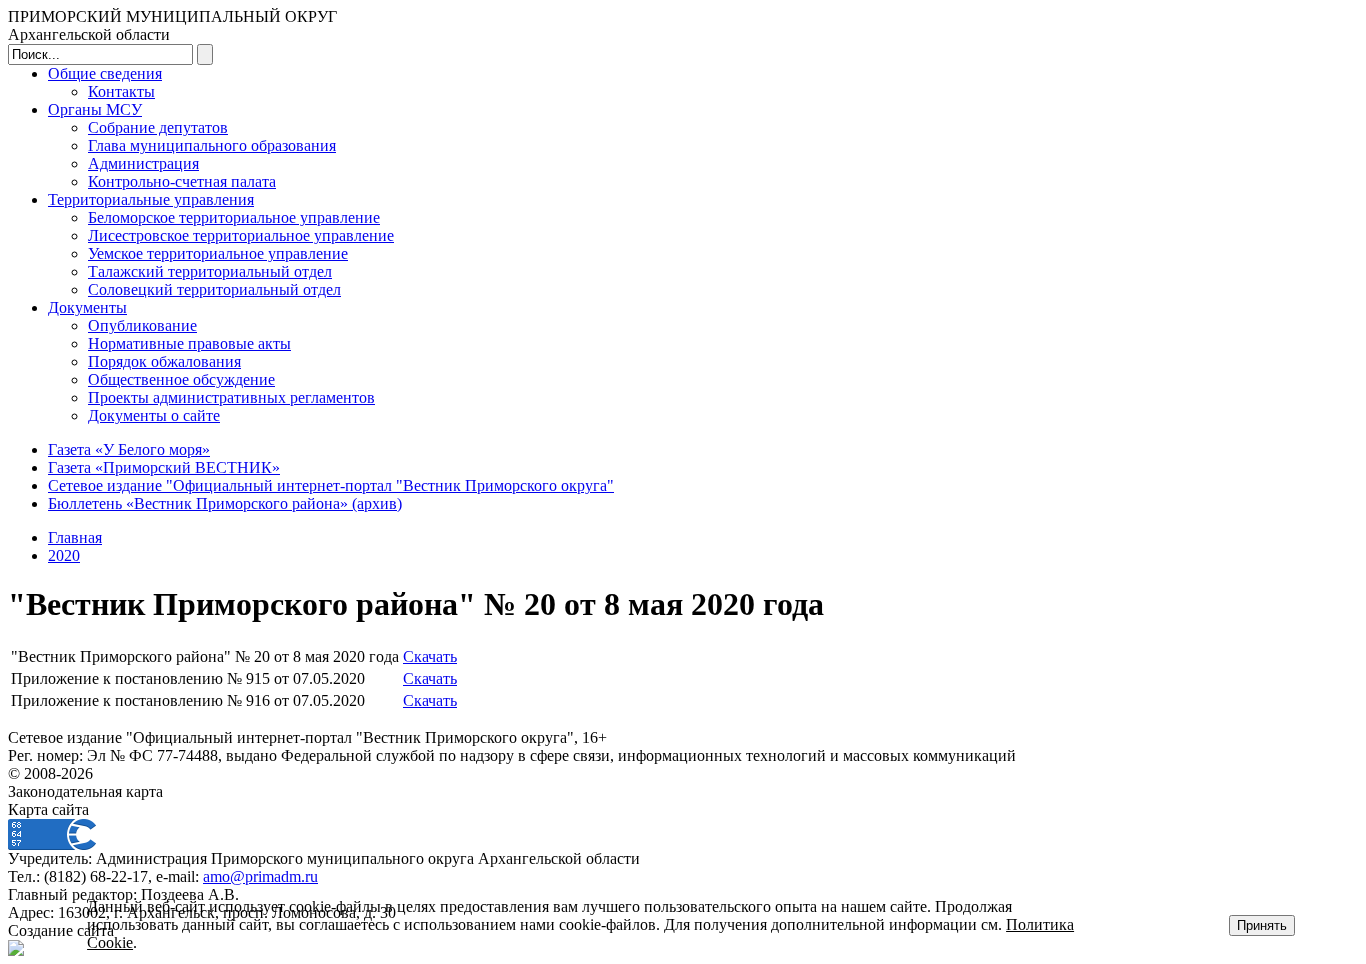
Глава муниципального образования (212, 145)
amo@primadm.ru (260, 876)
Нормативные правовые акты (189, 343)
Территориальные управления (151, 199)
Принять (1262, 925)
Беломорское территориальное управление (234, 217)
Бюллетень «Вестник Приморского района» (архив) (225, 503)
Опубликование (142, 325)
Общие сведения (105, 73)
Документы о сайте (154, 415)
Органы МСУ (95, 109)
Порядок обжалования (164, 361)
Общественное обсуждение (181, 379)
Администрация (143, 163)
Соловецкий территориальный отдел (214, 289)
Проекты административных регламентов (231, 397)
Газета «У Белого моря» (129, 449)
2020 (64, 555)
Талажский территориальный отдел (210, 271)
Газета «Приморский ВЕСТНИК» (164, 467)
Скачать (430, 656)
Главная (75, 537)
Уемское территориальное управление (218, 253)
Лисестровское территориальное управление (241, 235)
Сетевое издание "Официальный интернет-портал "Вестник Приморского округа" (331, 485)
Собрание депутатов (158, 127)
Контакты (121, 91)
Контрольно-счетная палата (182, 181)
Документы (87, 307)
